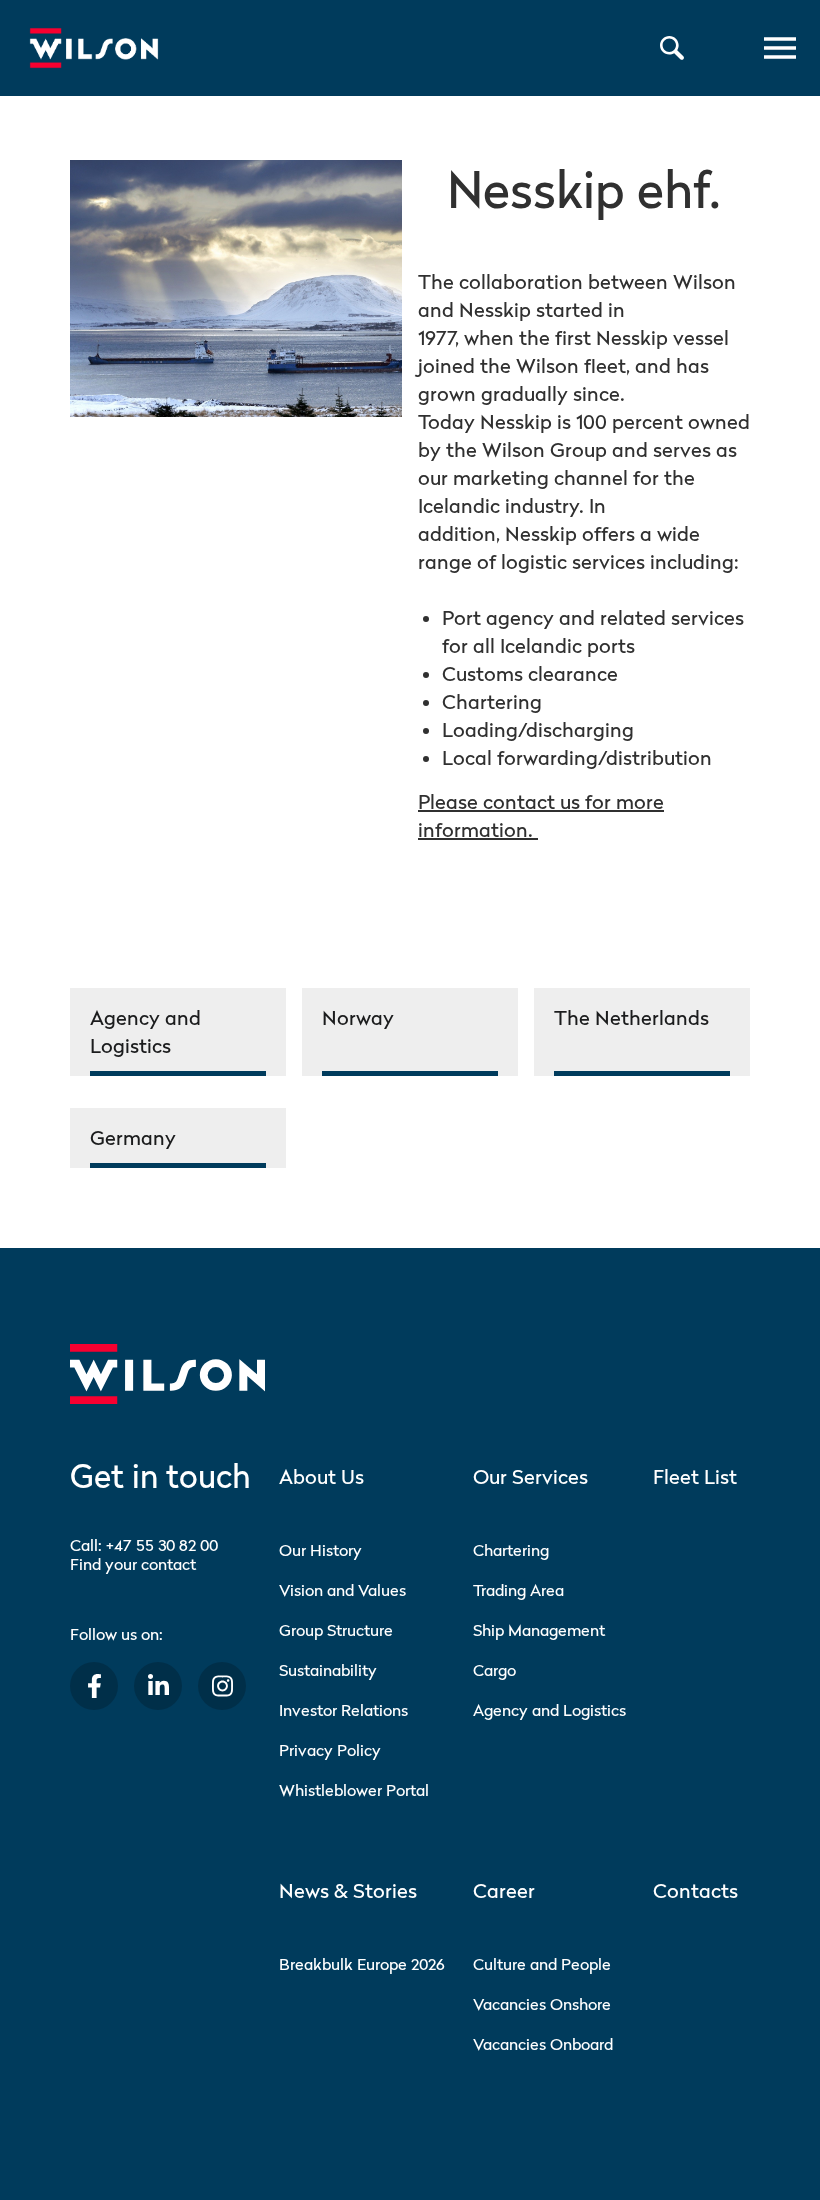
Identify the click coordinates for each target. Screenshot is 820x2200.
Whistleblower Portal (354, 1790)
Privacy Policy (330, 1750)
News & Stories (348, 1891)
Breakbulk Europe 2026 (362, 1964)
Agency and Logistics (549, 1710)
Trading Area (518, 1590)
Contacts (695, 1891)
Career (504, 1891)
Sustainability (328, 1670)
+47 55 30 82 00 (162, 1545)
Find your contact (133, 1564)
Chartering (511, 1550)
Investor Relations (343, 1710)
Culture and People (542, 1964)
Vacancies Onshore (542, 2004)
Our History (320, 1550)
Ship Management (539, 1630)
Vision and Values (342, 1590)
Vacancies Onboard (543, 2044)
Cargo (494, 1670)
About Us (321, 1477)
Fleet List (695, 1477)
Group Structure (336, 1630)
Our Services (530, 1477)
